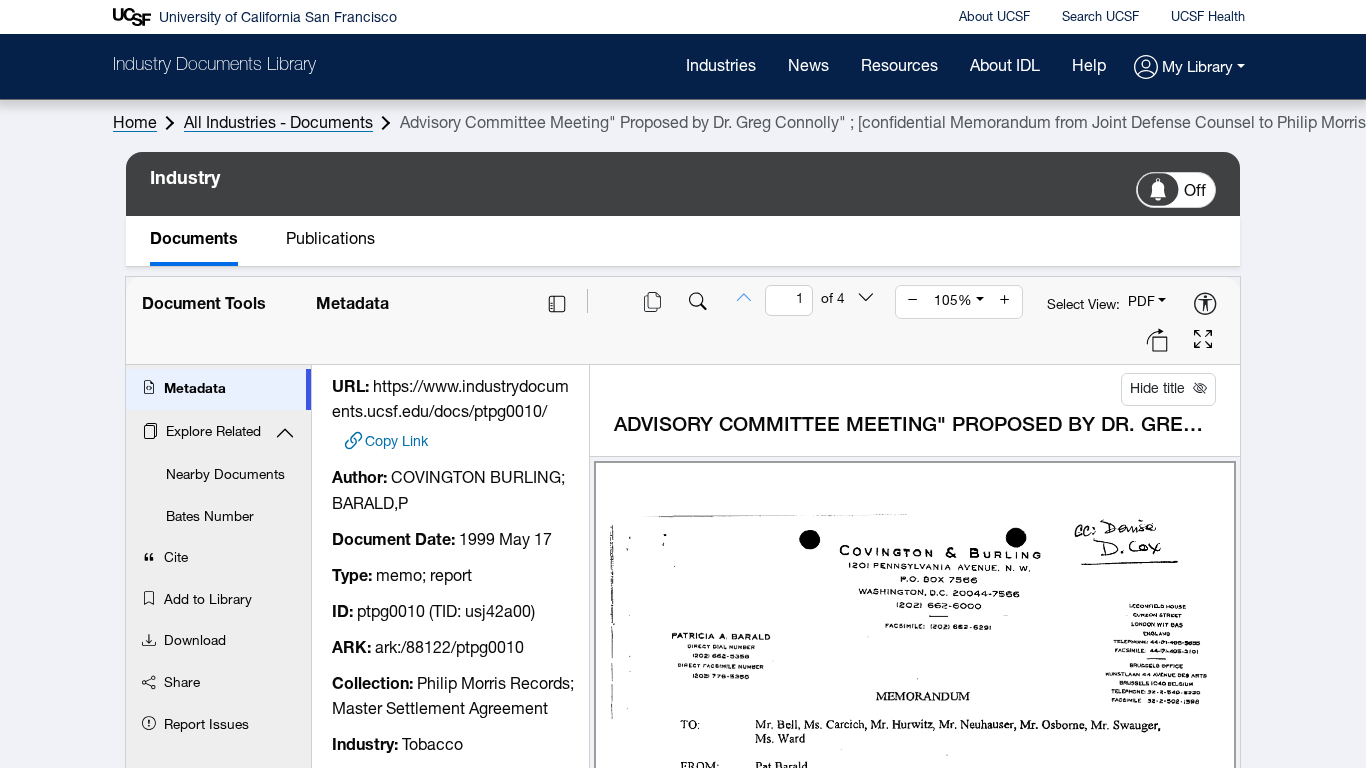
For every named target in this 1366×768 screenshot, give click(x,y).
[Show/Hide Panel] (557, 304)
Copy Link (396, 442)
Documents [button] (194, 240)
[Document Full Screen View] (1203, 342)
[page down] (866, 300)
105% (953, 301)
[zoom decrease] (913, 302)
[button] (1189, 68)
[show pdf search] (698, 304)
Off (1195, 192)
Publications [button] (330, 240)
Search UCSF (1100, 17)
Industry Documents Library (214, 66)
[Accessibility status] (1205, 305)
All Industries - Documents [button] (278, 124)
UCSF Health (1208, 17)
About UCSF (994, 17)
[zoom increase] (1005, 302)
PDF (1141, 302)
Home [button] (135, 124)
